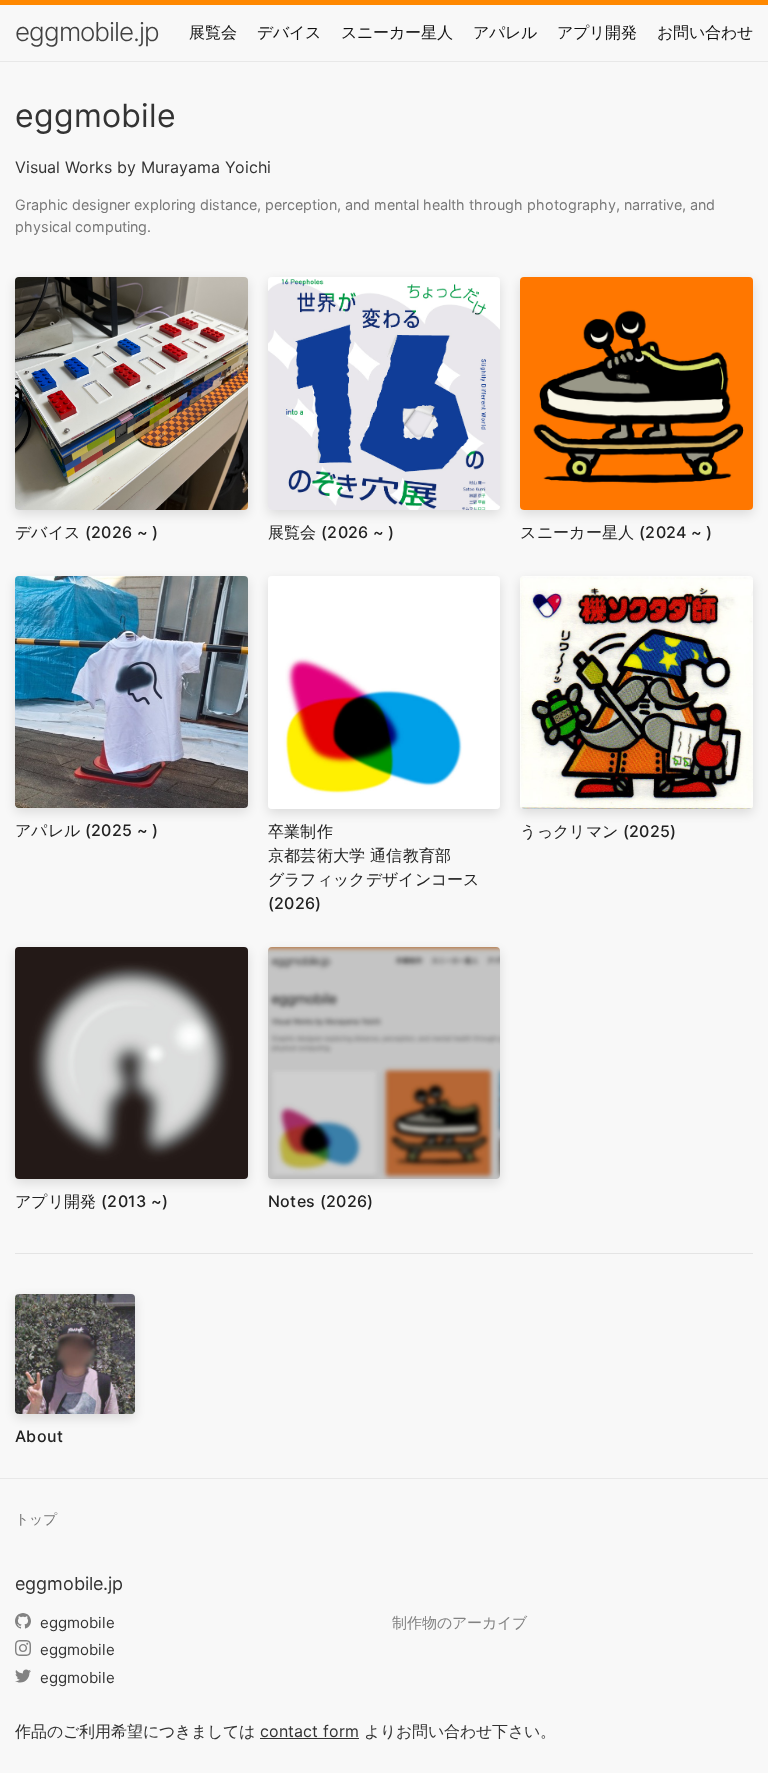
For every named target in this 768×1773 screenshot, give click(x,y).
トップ (36, 1519)
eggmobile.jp (87, 31)
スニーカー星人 (397, 32)
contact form (309, 1731)
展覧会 (213, 32)
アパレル (505, 32)
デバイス (289, 32)
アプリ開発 (597, 32)
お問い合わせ (705, 32)
